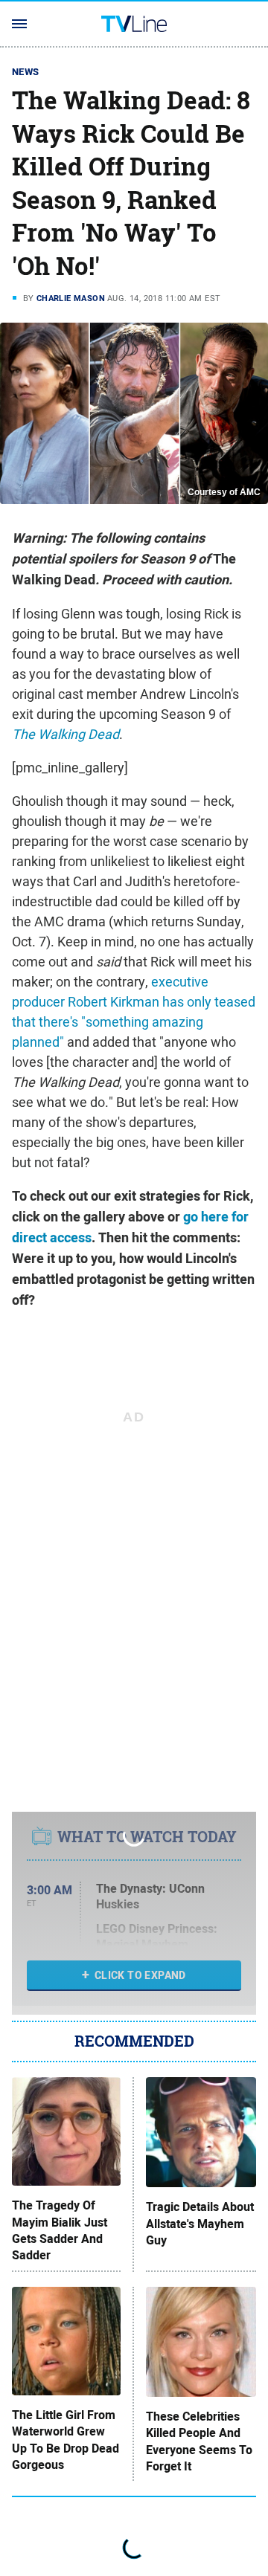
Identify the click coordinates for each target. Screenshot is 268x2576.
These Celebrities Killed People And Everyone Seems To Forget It (199, 2442)
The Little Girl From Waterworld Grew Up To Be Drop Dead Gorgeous (66, 2440)
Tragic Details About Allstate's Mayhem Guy (200, 2224)
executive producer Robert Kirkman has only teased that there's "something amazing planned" (134, 1012)
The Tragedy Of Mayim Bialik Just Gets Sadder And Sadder (60, 2231)
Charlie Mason (71, 298)
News (26, 72)
